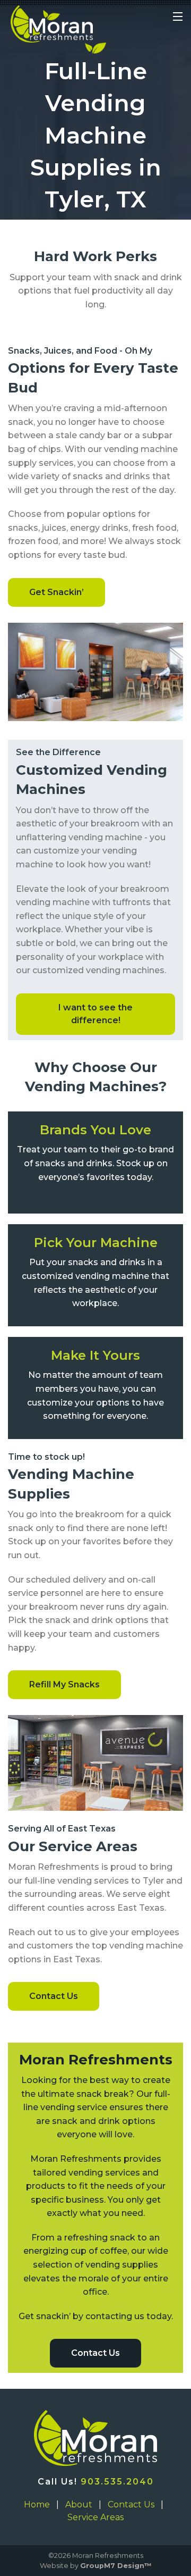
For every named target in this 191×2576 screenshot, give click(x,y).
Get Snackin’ (57, 592)
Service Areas (95, 2517)
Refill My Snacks (64, 1684)
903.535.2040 (117, 2482)
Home (37, 2504)
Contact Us (54, 1996)
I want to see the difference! (95, 1014)
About (79, 2504)
